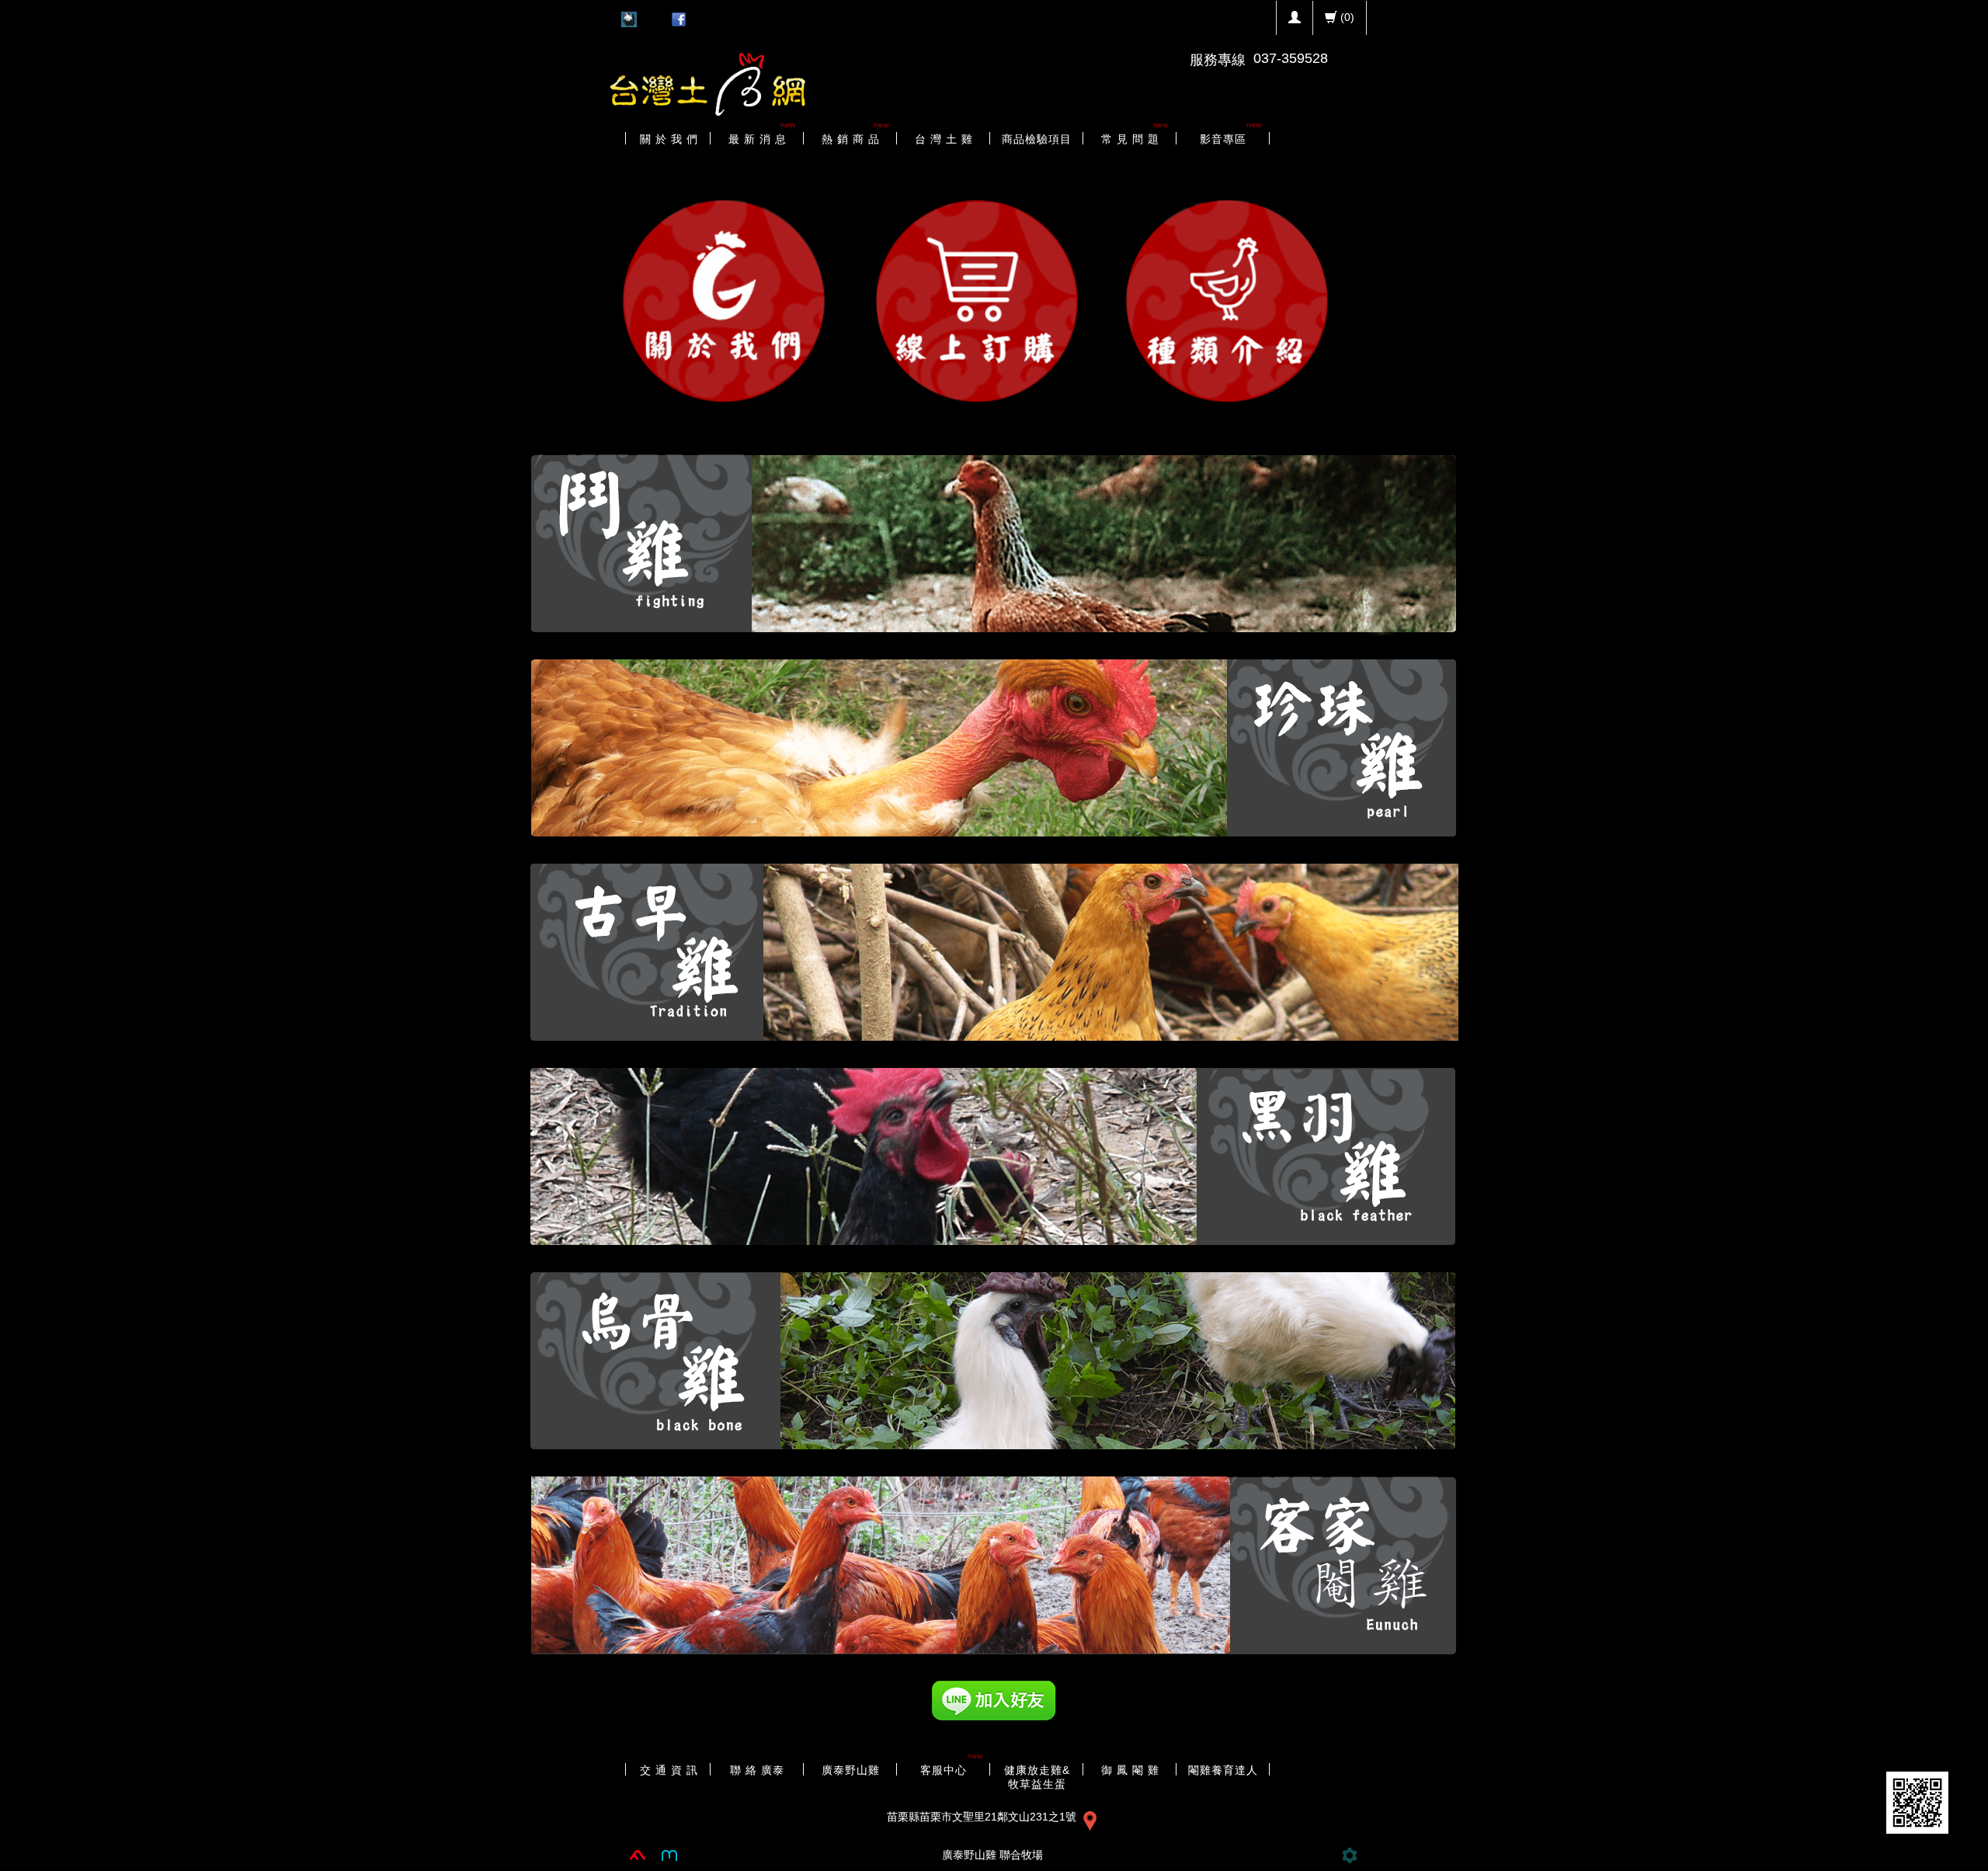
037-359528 (1291, 58)
